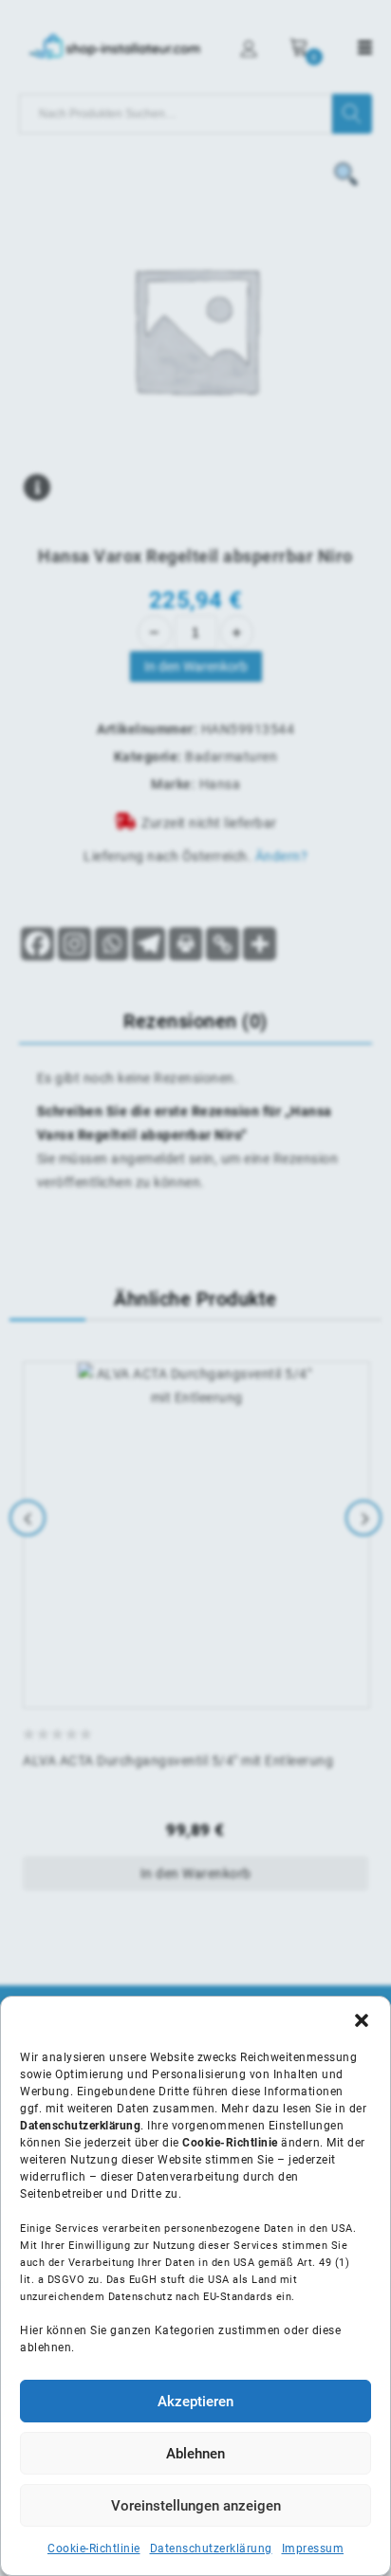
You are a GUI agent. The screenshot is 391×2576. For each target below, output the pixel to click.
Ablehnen (195, 2454)
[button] (362, 2020)
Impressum (313, 2549)
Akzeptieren (195, 2402)
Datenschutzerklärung (211, 2549)
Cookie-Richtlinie (94, 2549)
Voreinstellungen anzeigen (196, 2506)
